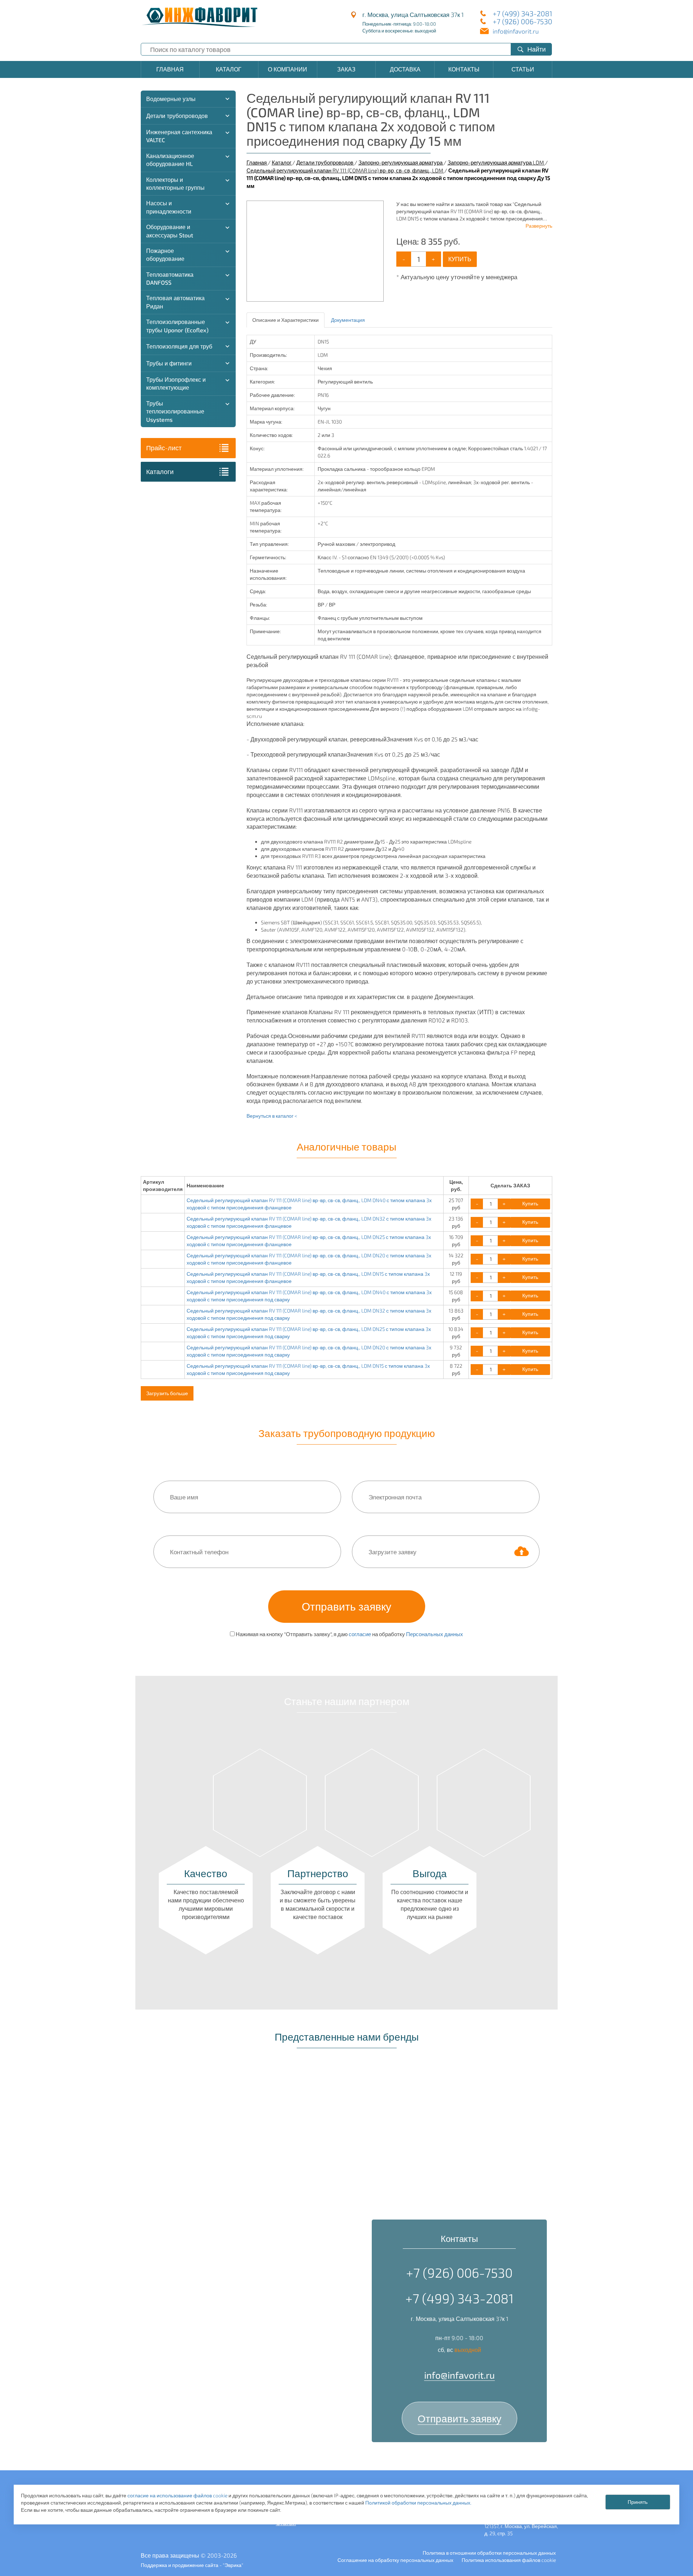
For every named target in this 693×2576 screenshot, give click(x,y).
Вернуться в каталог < (272, 1116)
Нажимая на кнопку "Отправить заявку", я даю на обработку (349, 1634)
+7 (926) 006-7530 (522, 21)
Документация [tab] (348, 320)
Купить (460, 259)
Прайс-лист (164, 448)
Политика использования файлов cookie (509, 2560)
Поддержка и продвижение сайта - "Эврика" (192, 2565)
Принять (638, 2502)
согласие (360, 1634)
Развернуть (539, 226)
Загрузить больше (167, 1393)
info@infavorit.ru (516, 31)
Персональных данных (435, 1634)
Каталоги (160, 472)
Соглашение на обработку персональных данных (395, 2560)
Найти (537, 49)
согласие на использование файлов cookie (177, 2495)
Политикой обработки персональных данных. (418, 2503)
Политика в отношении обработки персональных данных (489, 2553)
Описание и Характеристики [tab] (286, 320)
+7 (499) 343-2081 (522, 13)
